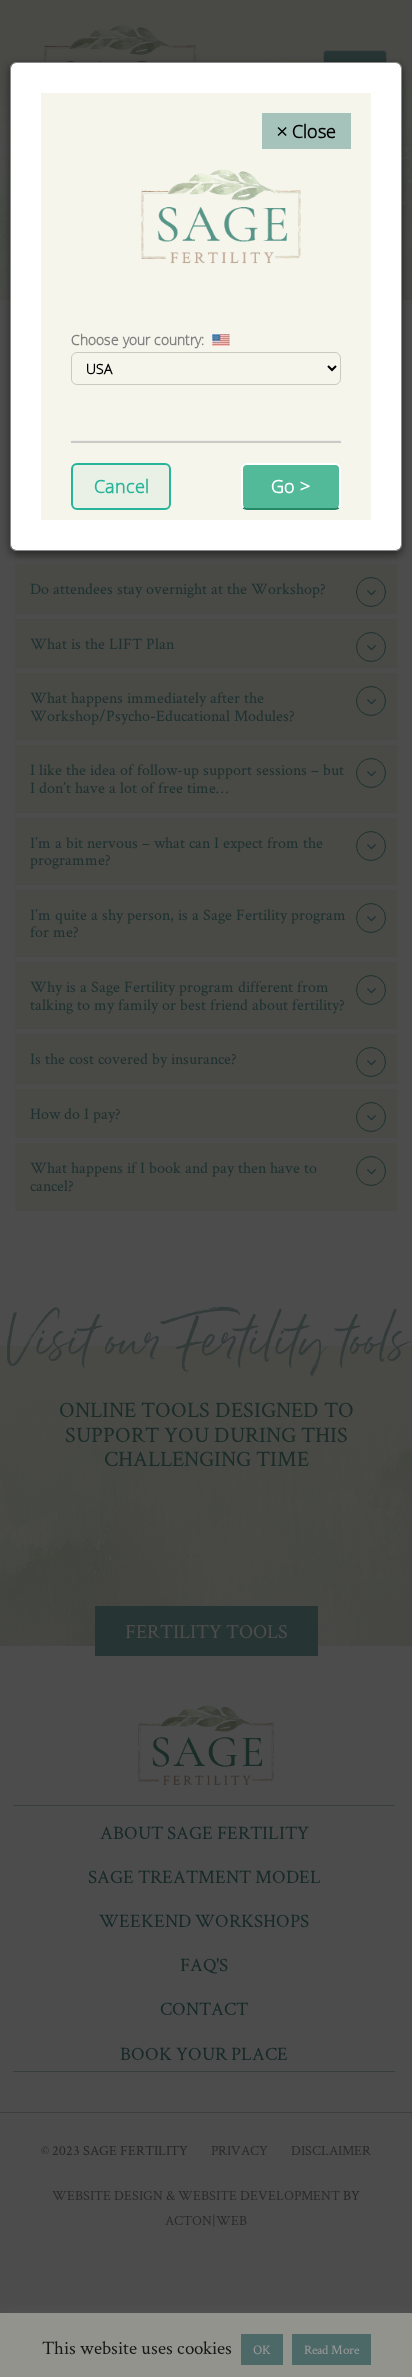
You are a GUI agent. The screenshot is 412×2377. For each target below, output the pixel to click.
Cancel (121, 486)
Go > (290, 486)
